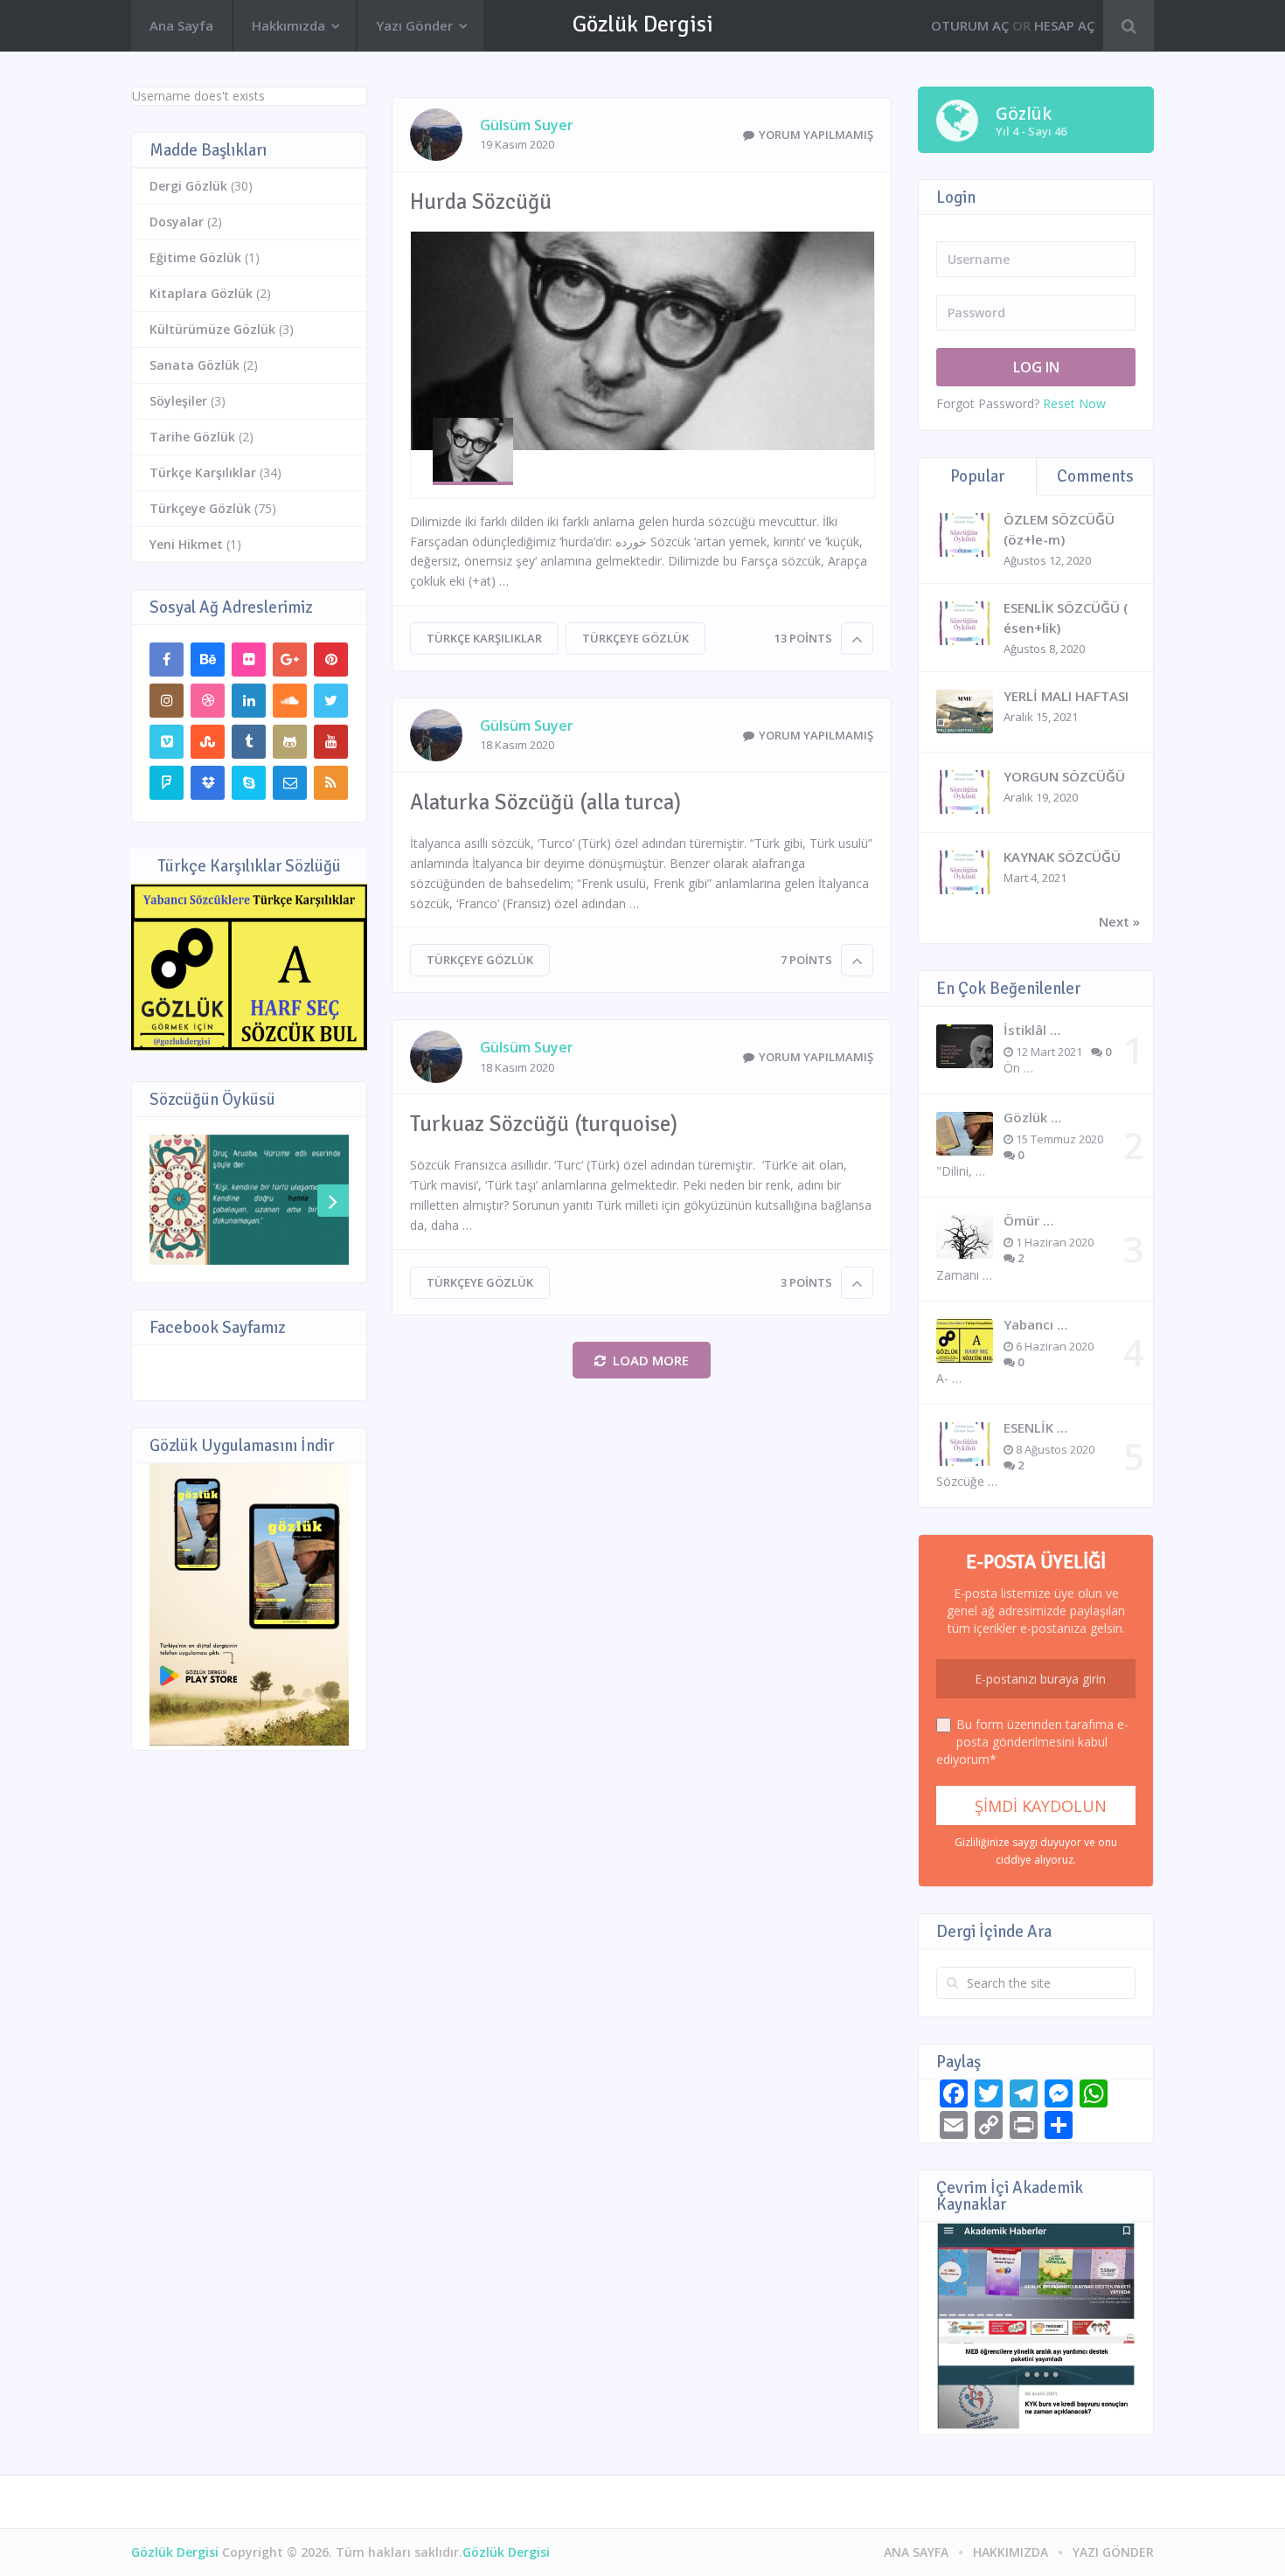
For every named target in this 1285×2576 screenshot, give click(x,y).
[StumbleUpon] (208, 742)
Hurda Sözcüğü (481, 201)
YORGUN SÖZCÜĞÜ (1064, 776)
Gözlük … (1032, 1117)
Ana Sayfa (181, 25)
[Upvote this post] (857, 639)
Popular (977, 476)
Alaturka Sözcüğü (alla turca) (545, 802)
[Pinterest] (331, 660)
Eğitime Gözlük (195, 257)
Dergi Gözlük (188, 186)
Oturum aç (970, 25)
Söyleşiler (178, 401)
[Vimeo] (167, 742)
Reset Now (1074, 403)
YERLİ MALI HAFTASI (1066, 696)
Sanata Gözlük (194, 365)
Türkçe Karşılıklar (484, 638)
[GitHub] (290, 742)
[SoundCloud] (290, 701)
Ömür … (1028, 1220)
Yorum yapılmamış (816, 135)
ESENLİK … (1035, 1427)
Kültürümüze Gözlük (212, 329)
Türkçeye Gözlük (636, 638)
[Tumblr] (249, 742)
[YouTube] (331, 742)
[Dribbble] (208, 701)
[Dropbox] (208, 783)
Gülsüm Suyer (527, 125)
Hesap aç (1064, 25)
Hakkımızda (288, 25)
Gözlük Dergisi (643, 24)
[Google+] (290, 660)
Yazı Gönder (414, 25)
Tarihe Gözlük (192, 437)
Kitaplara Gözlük (201, 293)
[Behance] (208, 660)
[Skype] (249, 783)
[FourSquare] (167, 783)
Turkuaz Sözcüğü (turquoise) (544, 1124)
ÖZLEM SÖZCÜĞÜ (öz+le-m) (1059, 529)
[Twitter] (331, 701)
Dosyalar (177, 222)
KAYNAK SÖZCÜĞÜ (1062, 857)
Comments (1095, 476)
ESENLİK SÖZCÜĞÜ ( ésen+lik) (1066, 618)
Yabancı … (1035, 1324)
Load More (651, 1360)
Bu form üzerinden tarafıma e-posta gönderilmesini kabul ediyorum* (1032, 1742)
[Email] (290, 783)
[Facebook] (167, 660)
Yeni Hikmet (186, 544)
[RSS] (331, 783)
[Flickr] (249, 660)
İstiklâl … (1032, 1030)
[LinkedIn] (249, 701)
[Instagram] (167, 701)
